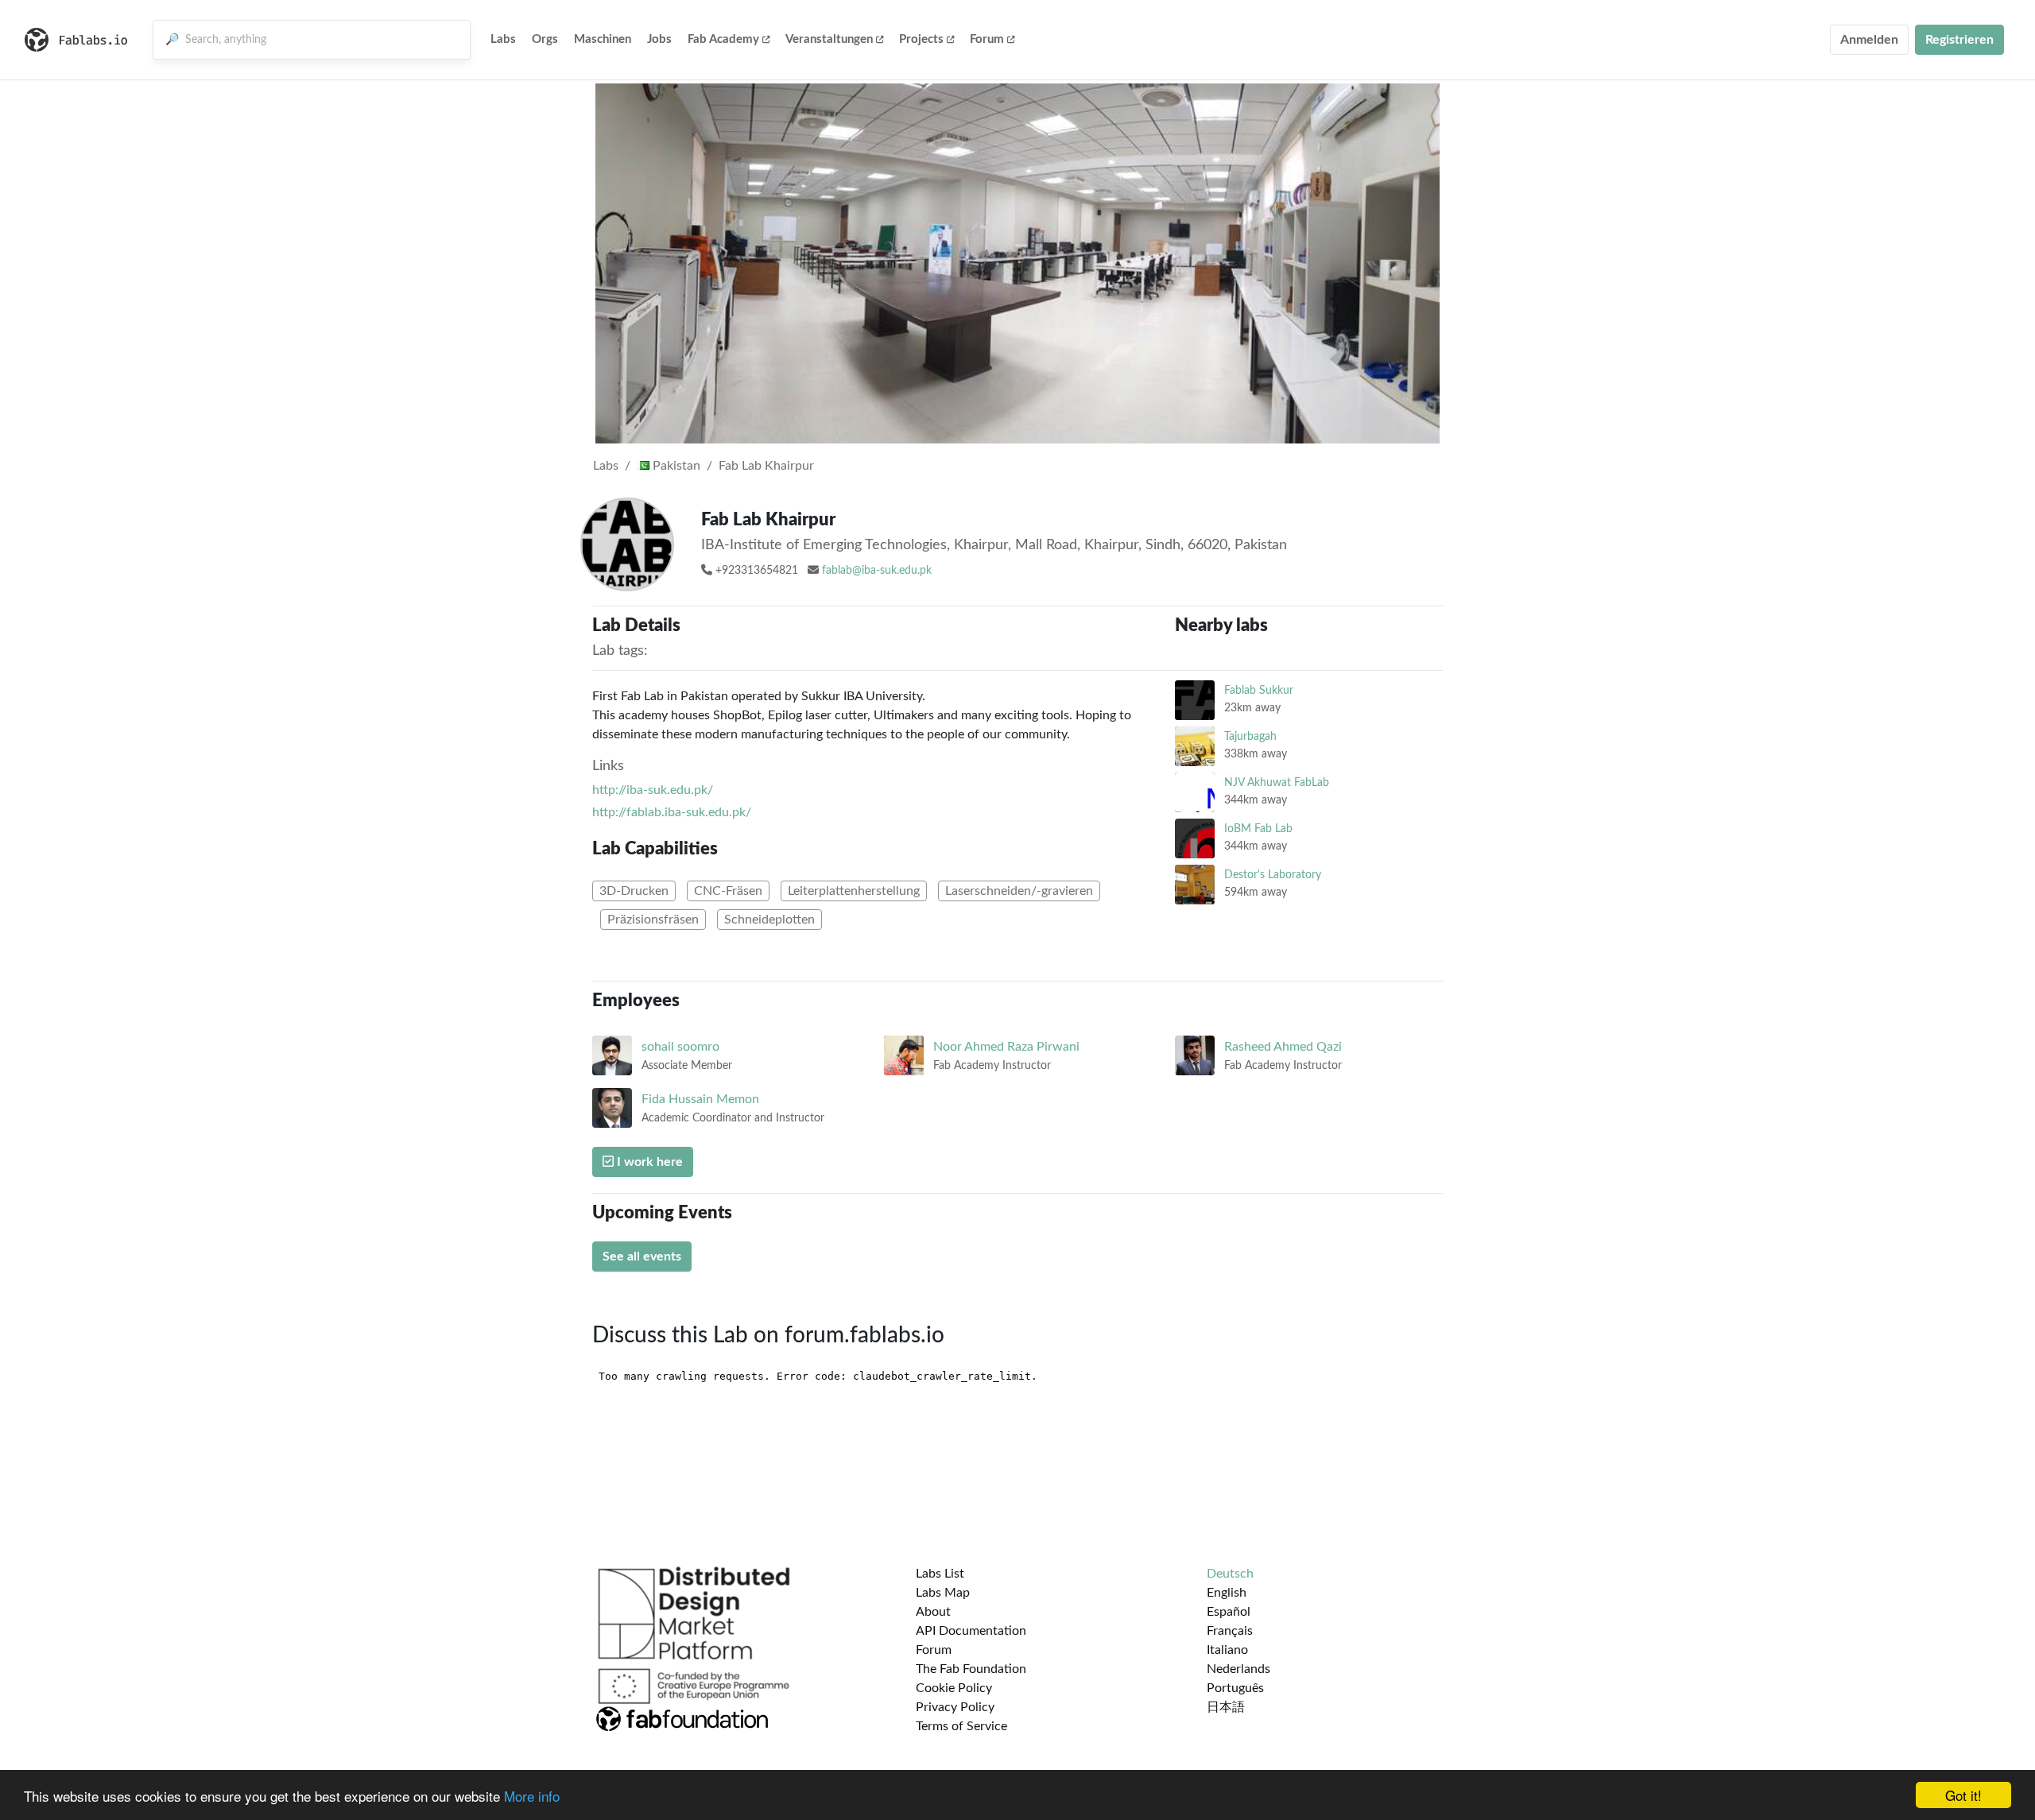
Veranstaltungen (829, 39)
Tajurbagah (1250, 736)
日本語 (1226, 1707)
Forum (987, 39)
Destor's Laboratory (1273, 875)
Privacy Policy (955, 1707)
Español (1229, 1612)
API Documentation (971, 1631)
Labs (503, 39)
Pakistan (675, 466)
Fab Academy (723, 39)
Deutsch (1230, 1574)
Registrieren (1959, 40)
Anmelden (1869, 40)
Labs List (940, 1574)
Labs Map (943, 1593)
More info (532, 1796)
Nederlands (1238, 1669)
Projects (921, 39)
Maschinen (603, 39)
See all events (642, 1257)
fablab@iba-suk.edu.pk (877, 571)
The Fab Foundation (971, 1669)
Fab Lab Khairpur (766, 466)
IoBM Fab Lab (1258, 829)
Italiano (1227, 1650)
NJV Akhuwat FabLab (1277, 782)
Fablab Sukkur (1259, 690)
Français (1230, 1631)
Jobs (659, 39)
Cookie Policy (954, 1688)
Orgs (545, 39)
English (1227, 1593)
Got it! (1963, 1795)
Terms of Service (961, 1726)
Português (1235, 1688)
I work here (648, 1162)
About (933, 1612)
